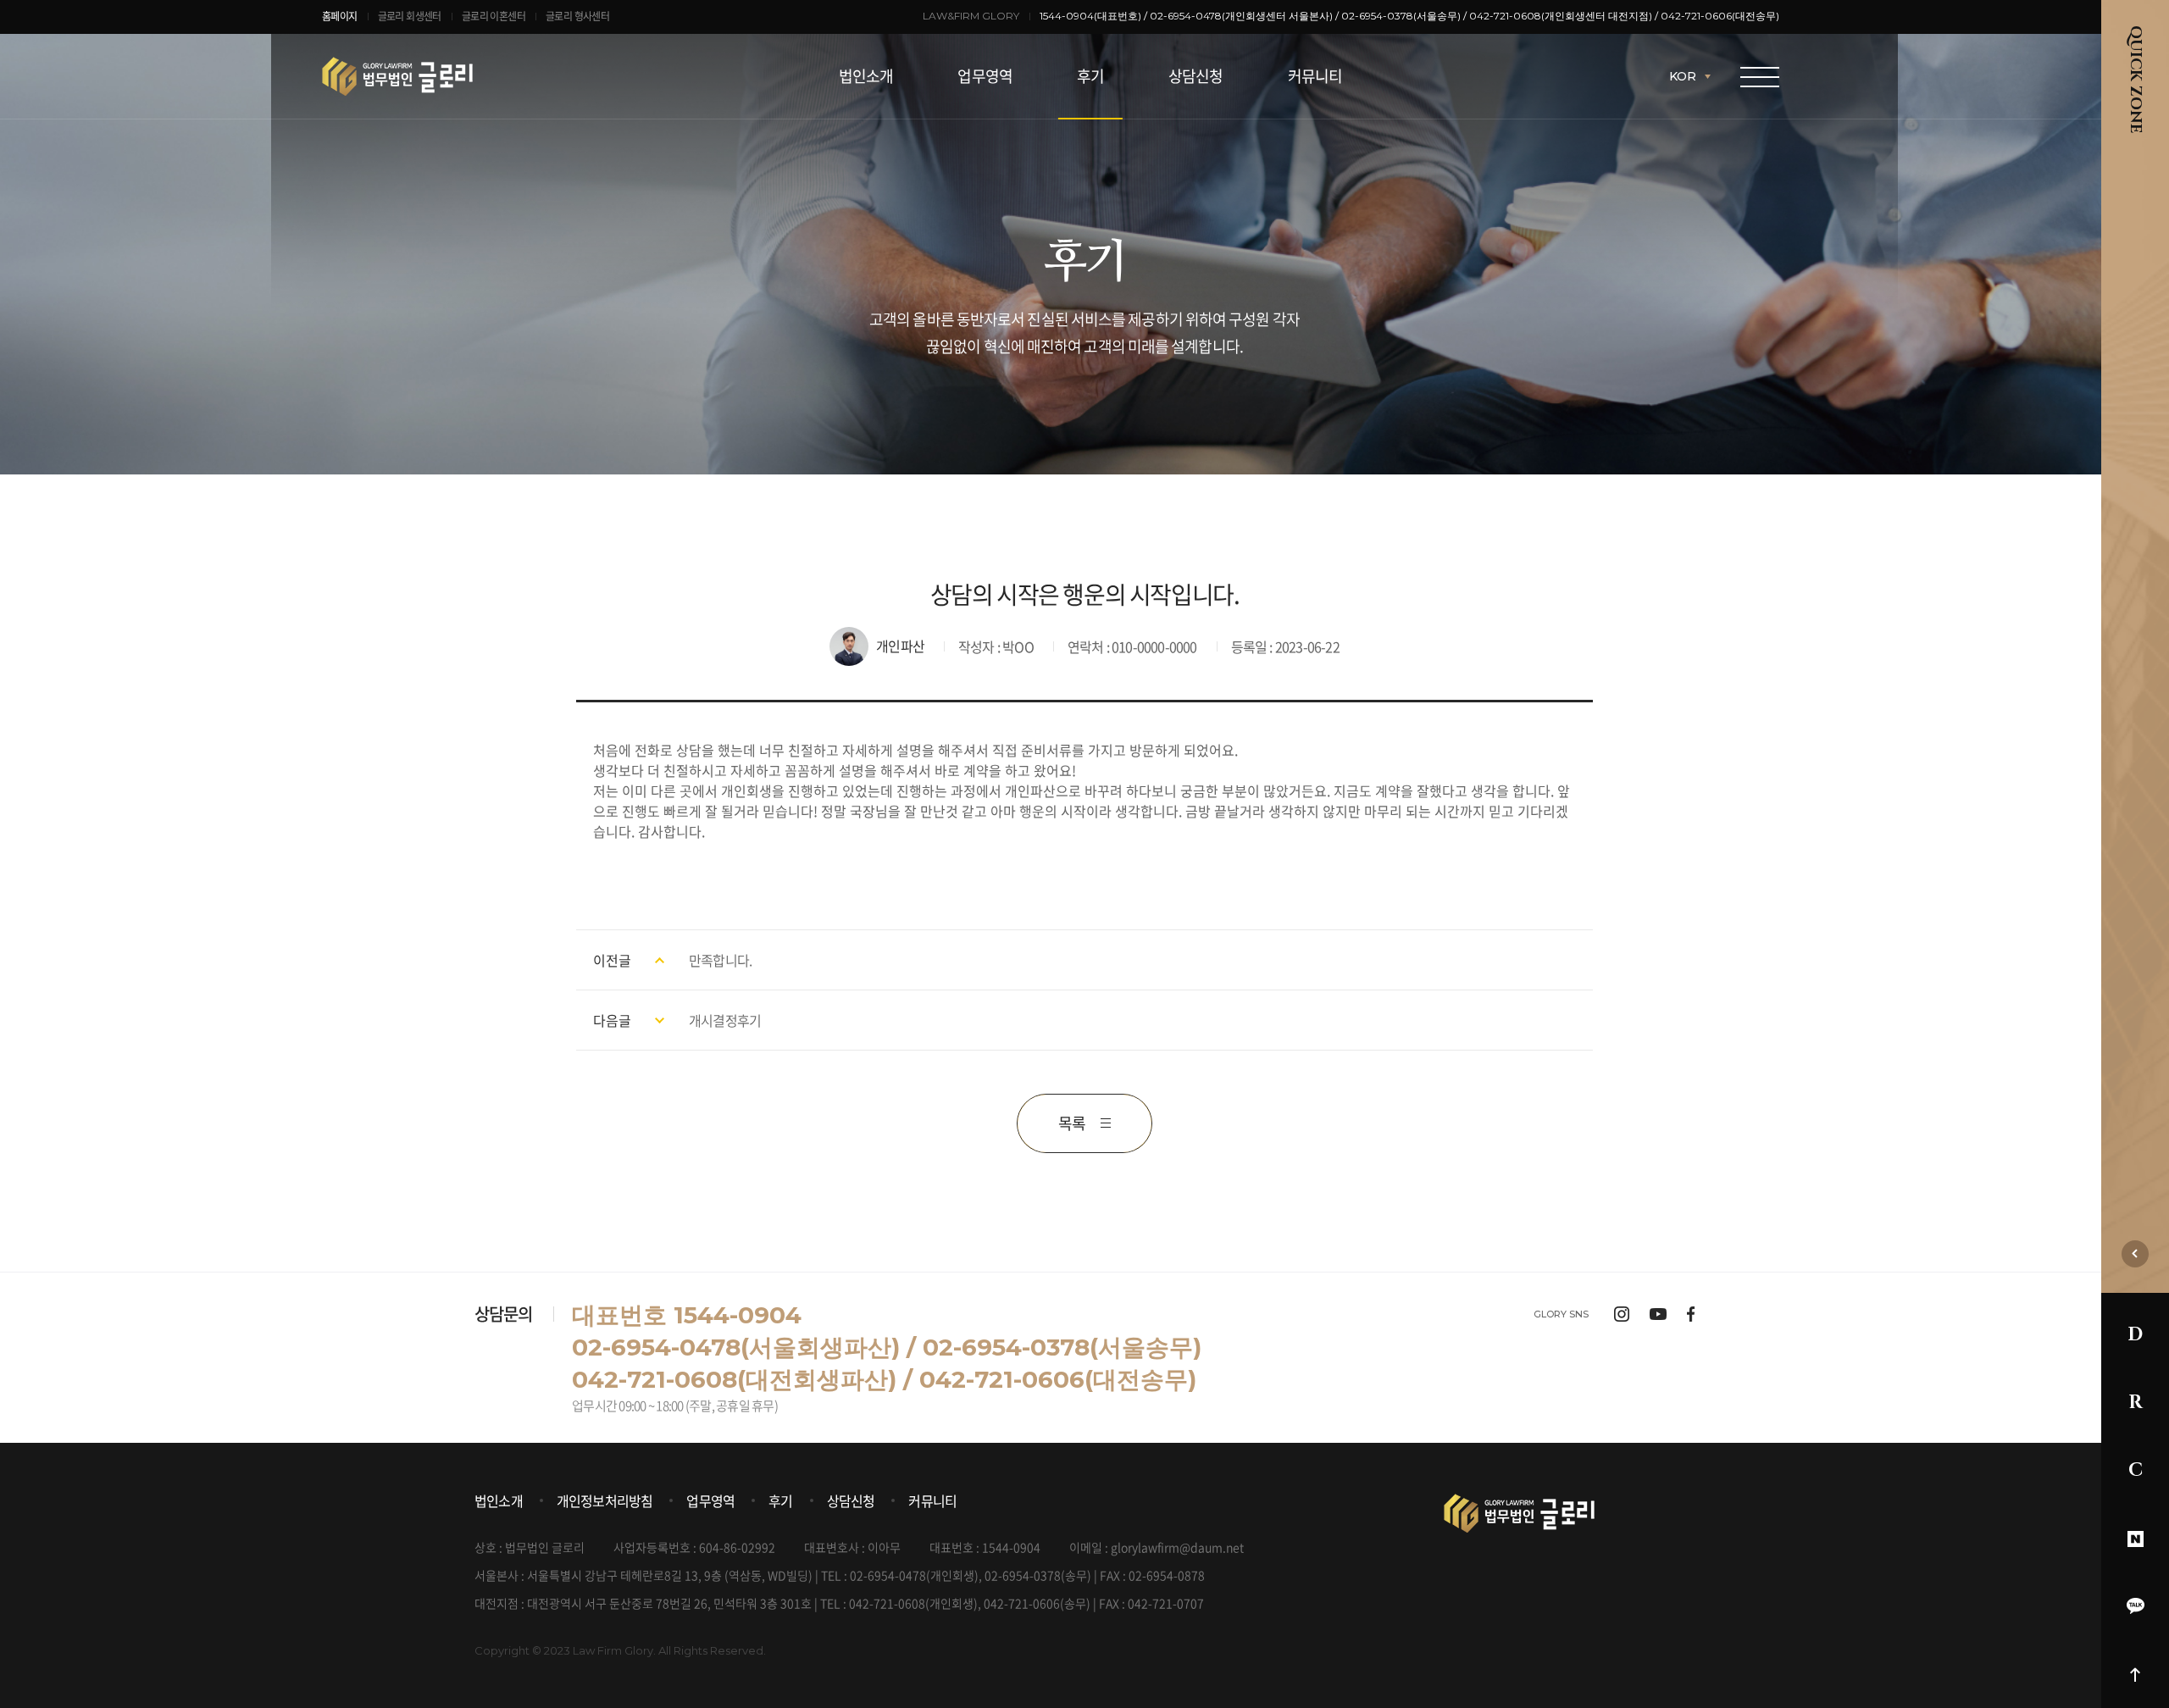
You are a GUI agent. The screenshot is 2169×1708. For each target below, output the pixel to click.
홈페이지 (340, 16)
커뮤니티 (1315, 76)
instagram (1622, 1314)
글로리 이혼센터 (494, 16)
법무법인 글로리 (447, 76)
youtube (1658, 1314)
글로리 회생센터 (410, 16)
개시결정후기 (725, 1020)
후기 (1090, 76)
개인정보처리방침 (605, 1500)
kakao (2135, 1606)
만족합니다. (720, 960)
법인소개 (866, 76)
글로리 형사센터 (577, 16)
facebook (1691, 1314)
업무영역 (985, 76)
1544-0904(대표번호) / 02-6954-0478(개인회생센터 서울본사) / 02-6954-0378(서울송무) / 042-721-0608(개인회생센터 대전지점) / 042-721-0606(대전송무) (1409, 16)
